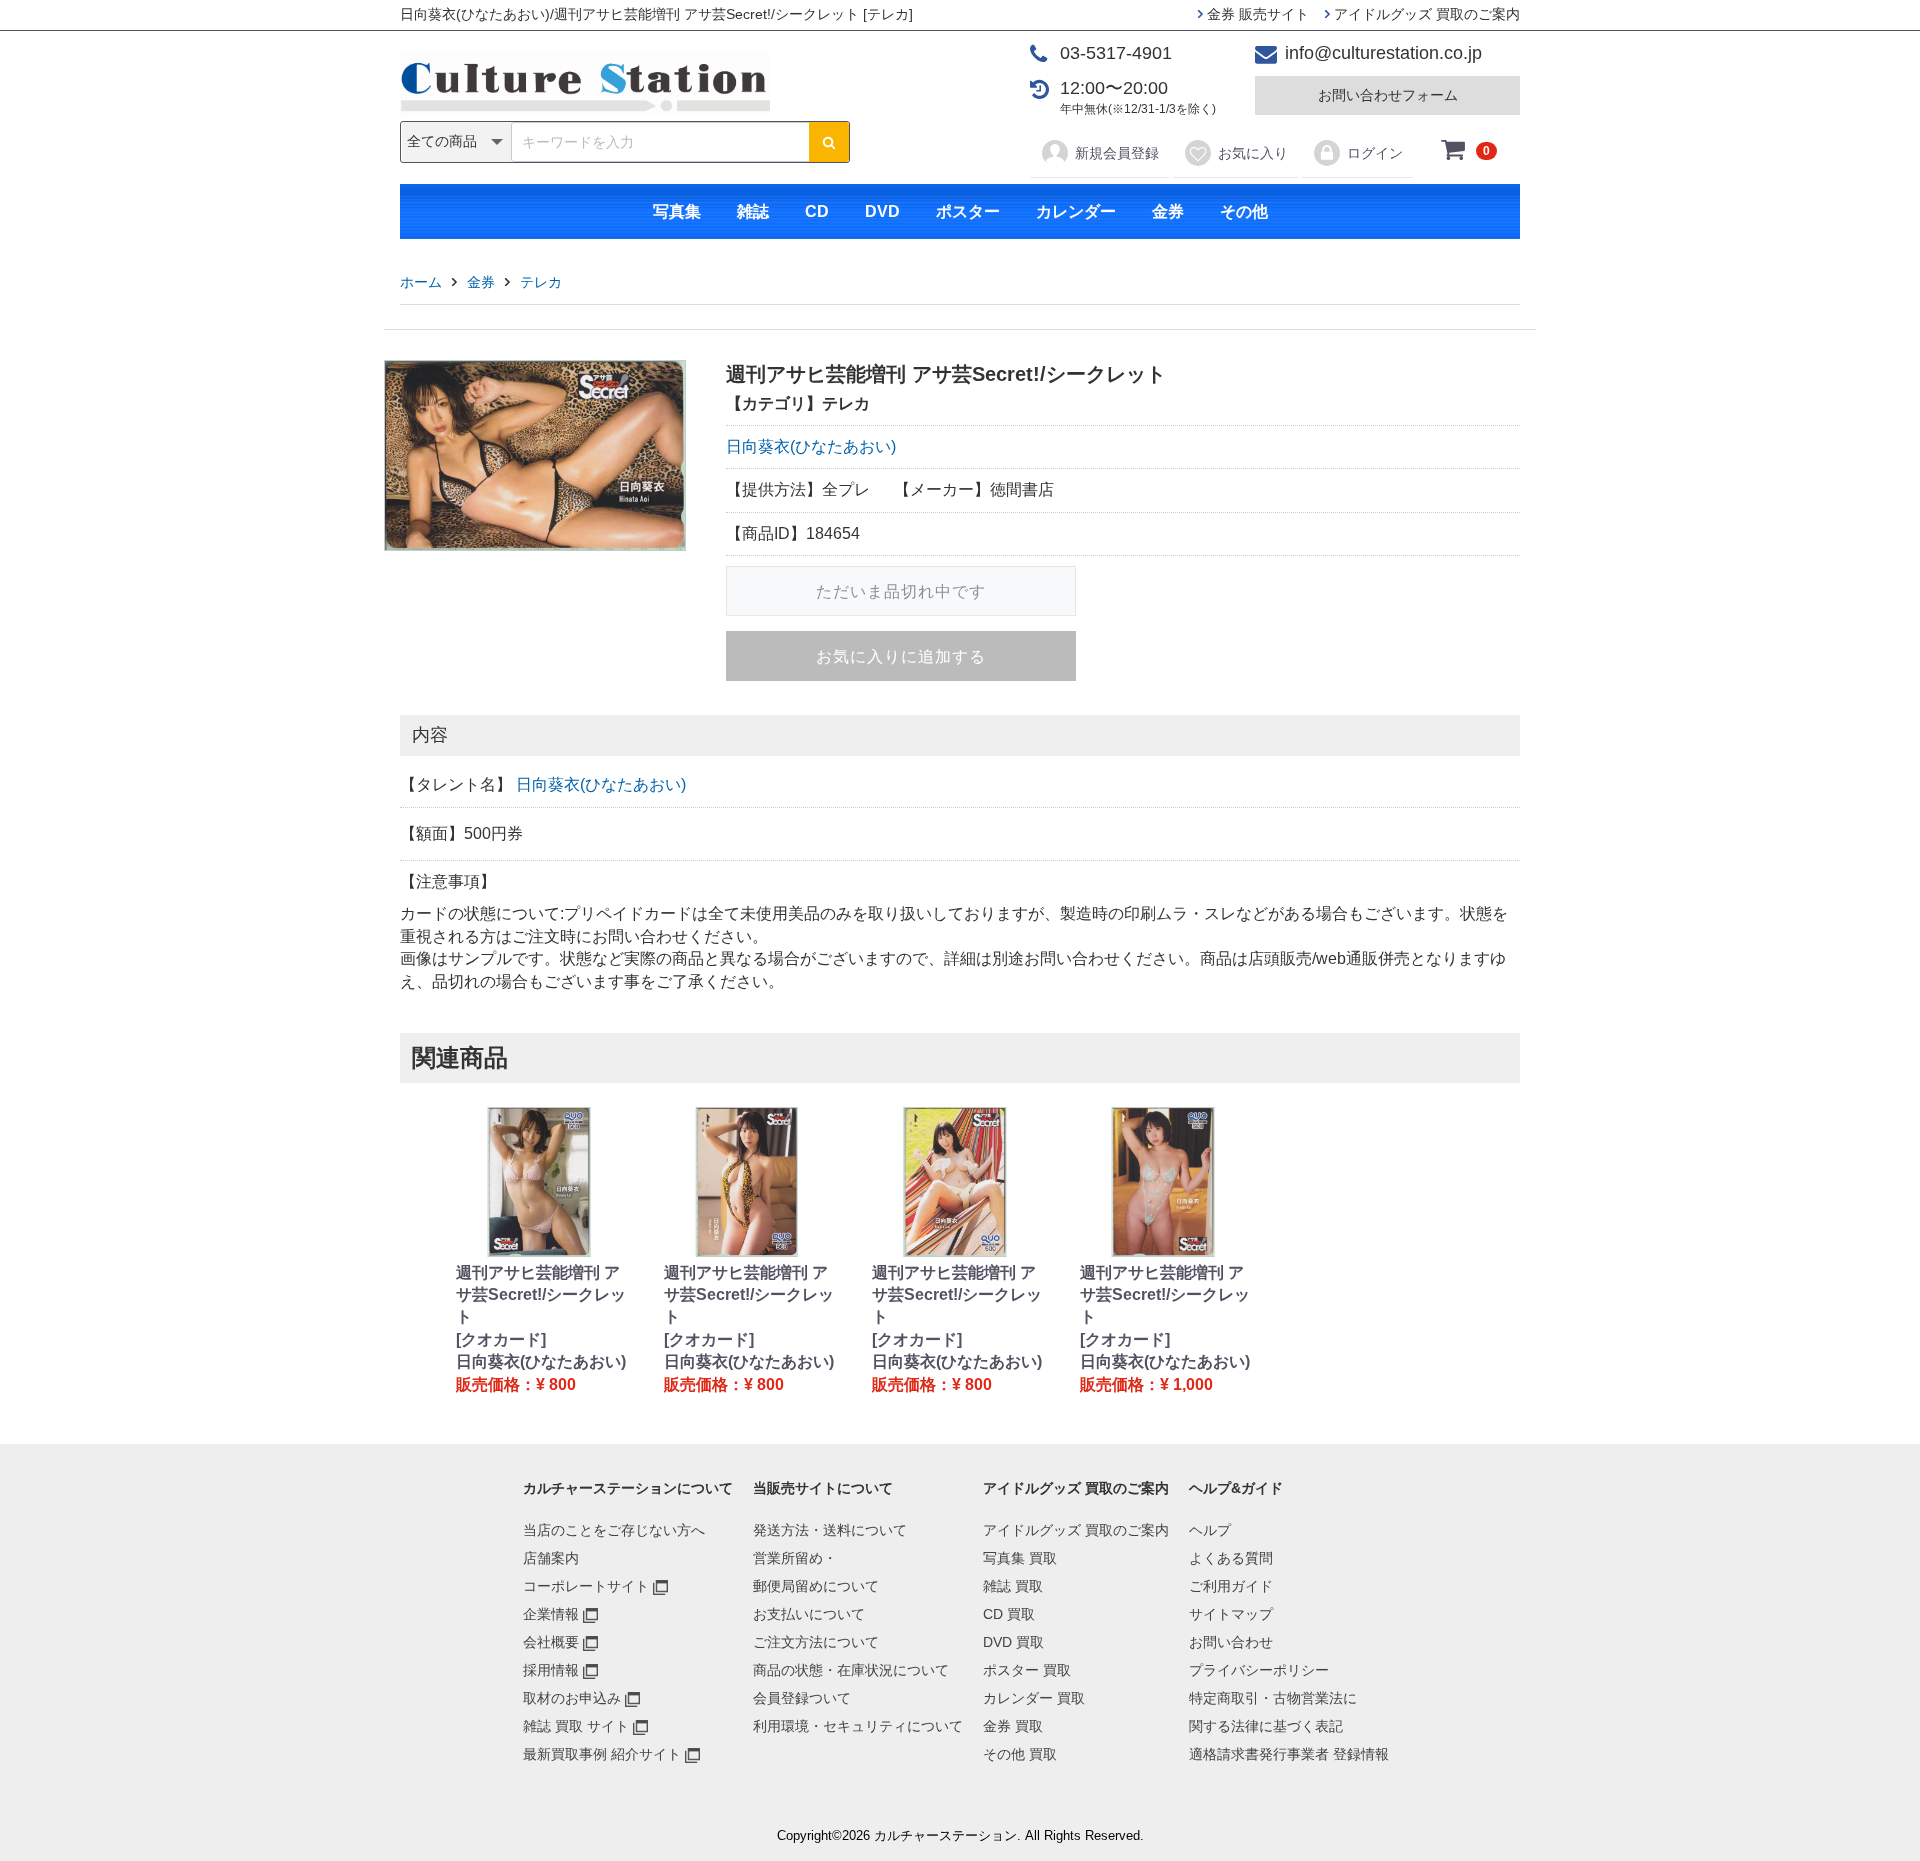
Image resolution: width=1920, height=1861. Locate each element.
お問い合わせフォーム (1388, 95)
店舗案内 (551, 1558)
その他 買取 (1020, 1754)
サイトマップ (1231, 1614)
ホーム (421, 282)
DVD (882, 211)
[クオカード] (501, 1339)
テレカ (541, 282)
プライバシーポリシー (1259, 1670)
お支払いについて (809, 1614)
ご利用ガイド (1231, 1586)
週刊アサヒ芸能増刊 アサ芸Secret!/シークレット (541, 1295)
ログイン (1375, 153)
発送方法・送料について (830, 1530)
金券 (1168, 211)
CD (817, 211)
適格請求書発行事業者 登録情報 (1289, 1754)
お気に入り (1253, 153)
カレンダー (1076, 211)
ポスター (968, 211)
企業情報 (551, 1614)
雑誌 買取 (1013, 1586)
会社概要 (551, 1642)
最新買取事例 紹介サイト (602, 1754)
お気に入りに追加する (901, 656)
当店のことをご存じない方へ (614, 1530)
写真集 (677, 211)
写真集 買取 (1020, 1558)
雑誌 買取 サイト (576, 1726)
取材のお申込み (572, 1698)
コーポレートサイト (586, 1586)
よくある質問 (1231, 1558)
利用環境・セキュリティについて (858, 1726)
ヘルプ (1210, 1530)
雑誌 (753, 211)
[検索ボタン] (829, 142)
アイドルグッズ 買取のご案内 (1425, 14)
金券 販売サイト (1256, 14)
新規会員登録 (1117, 153)
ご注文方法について (816, 1642)
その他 (1244, 211)
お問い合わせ (1231, 1642)
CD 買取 (1009, 1614)
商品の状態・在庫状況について (851, 1670)
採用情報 (551, 1670)
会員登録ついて (802, 1698)
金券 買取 (1013, 1726)
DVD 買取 (1013, 1642)
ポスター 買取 (1027, 1670)
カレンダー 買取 (1034, 1698)
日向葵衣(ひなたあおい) (811, 446)
